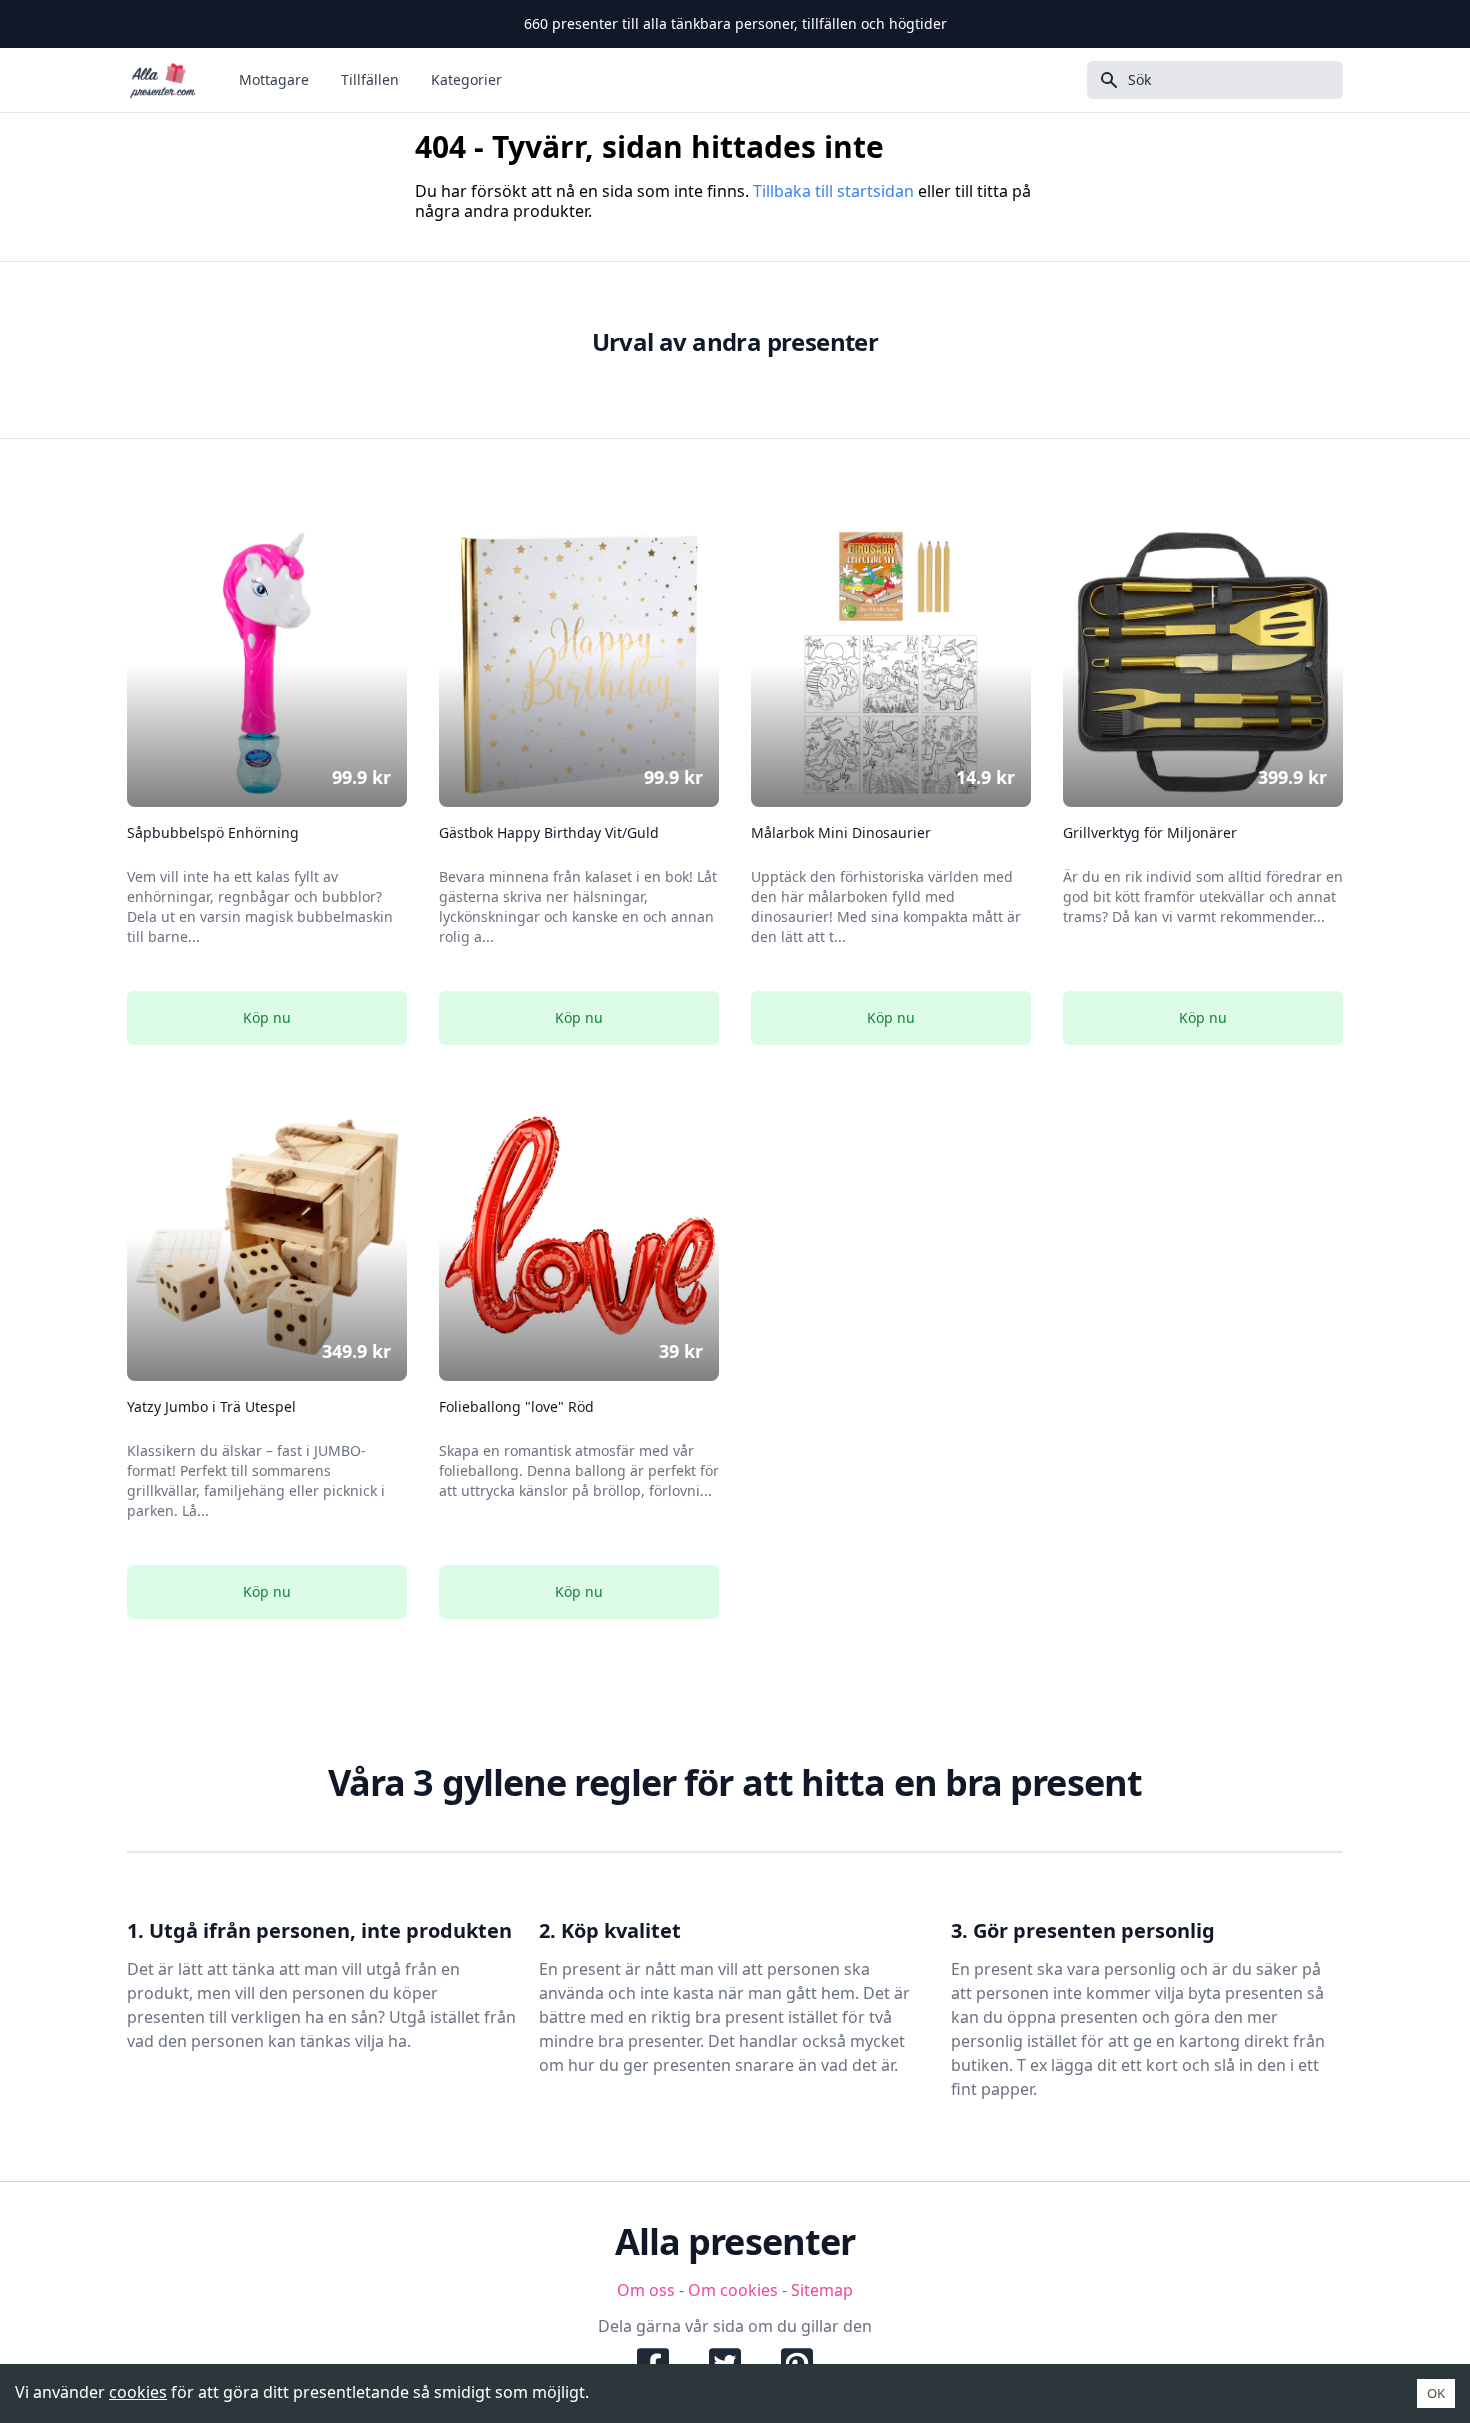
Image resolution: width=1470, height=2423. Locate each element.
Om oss (646, 2290)
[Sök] (1103, 80)
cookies (138, 2392)
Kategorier (466, 79)
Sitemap (822, 2290)
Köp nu (267, 1017)
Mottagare (274, 79)
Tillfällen (370, 79)
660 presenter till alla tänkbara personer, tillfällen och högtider (735, 23)
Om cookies (733, 2290)
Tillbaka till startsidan (833, 191)
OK (1436, 2393)
